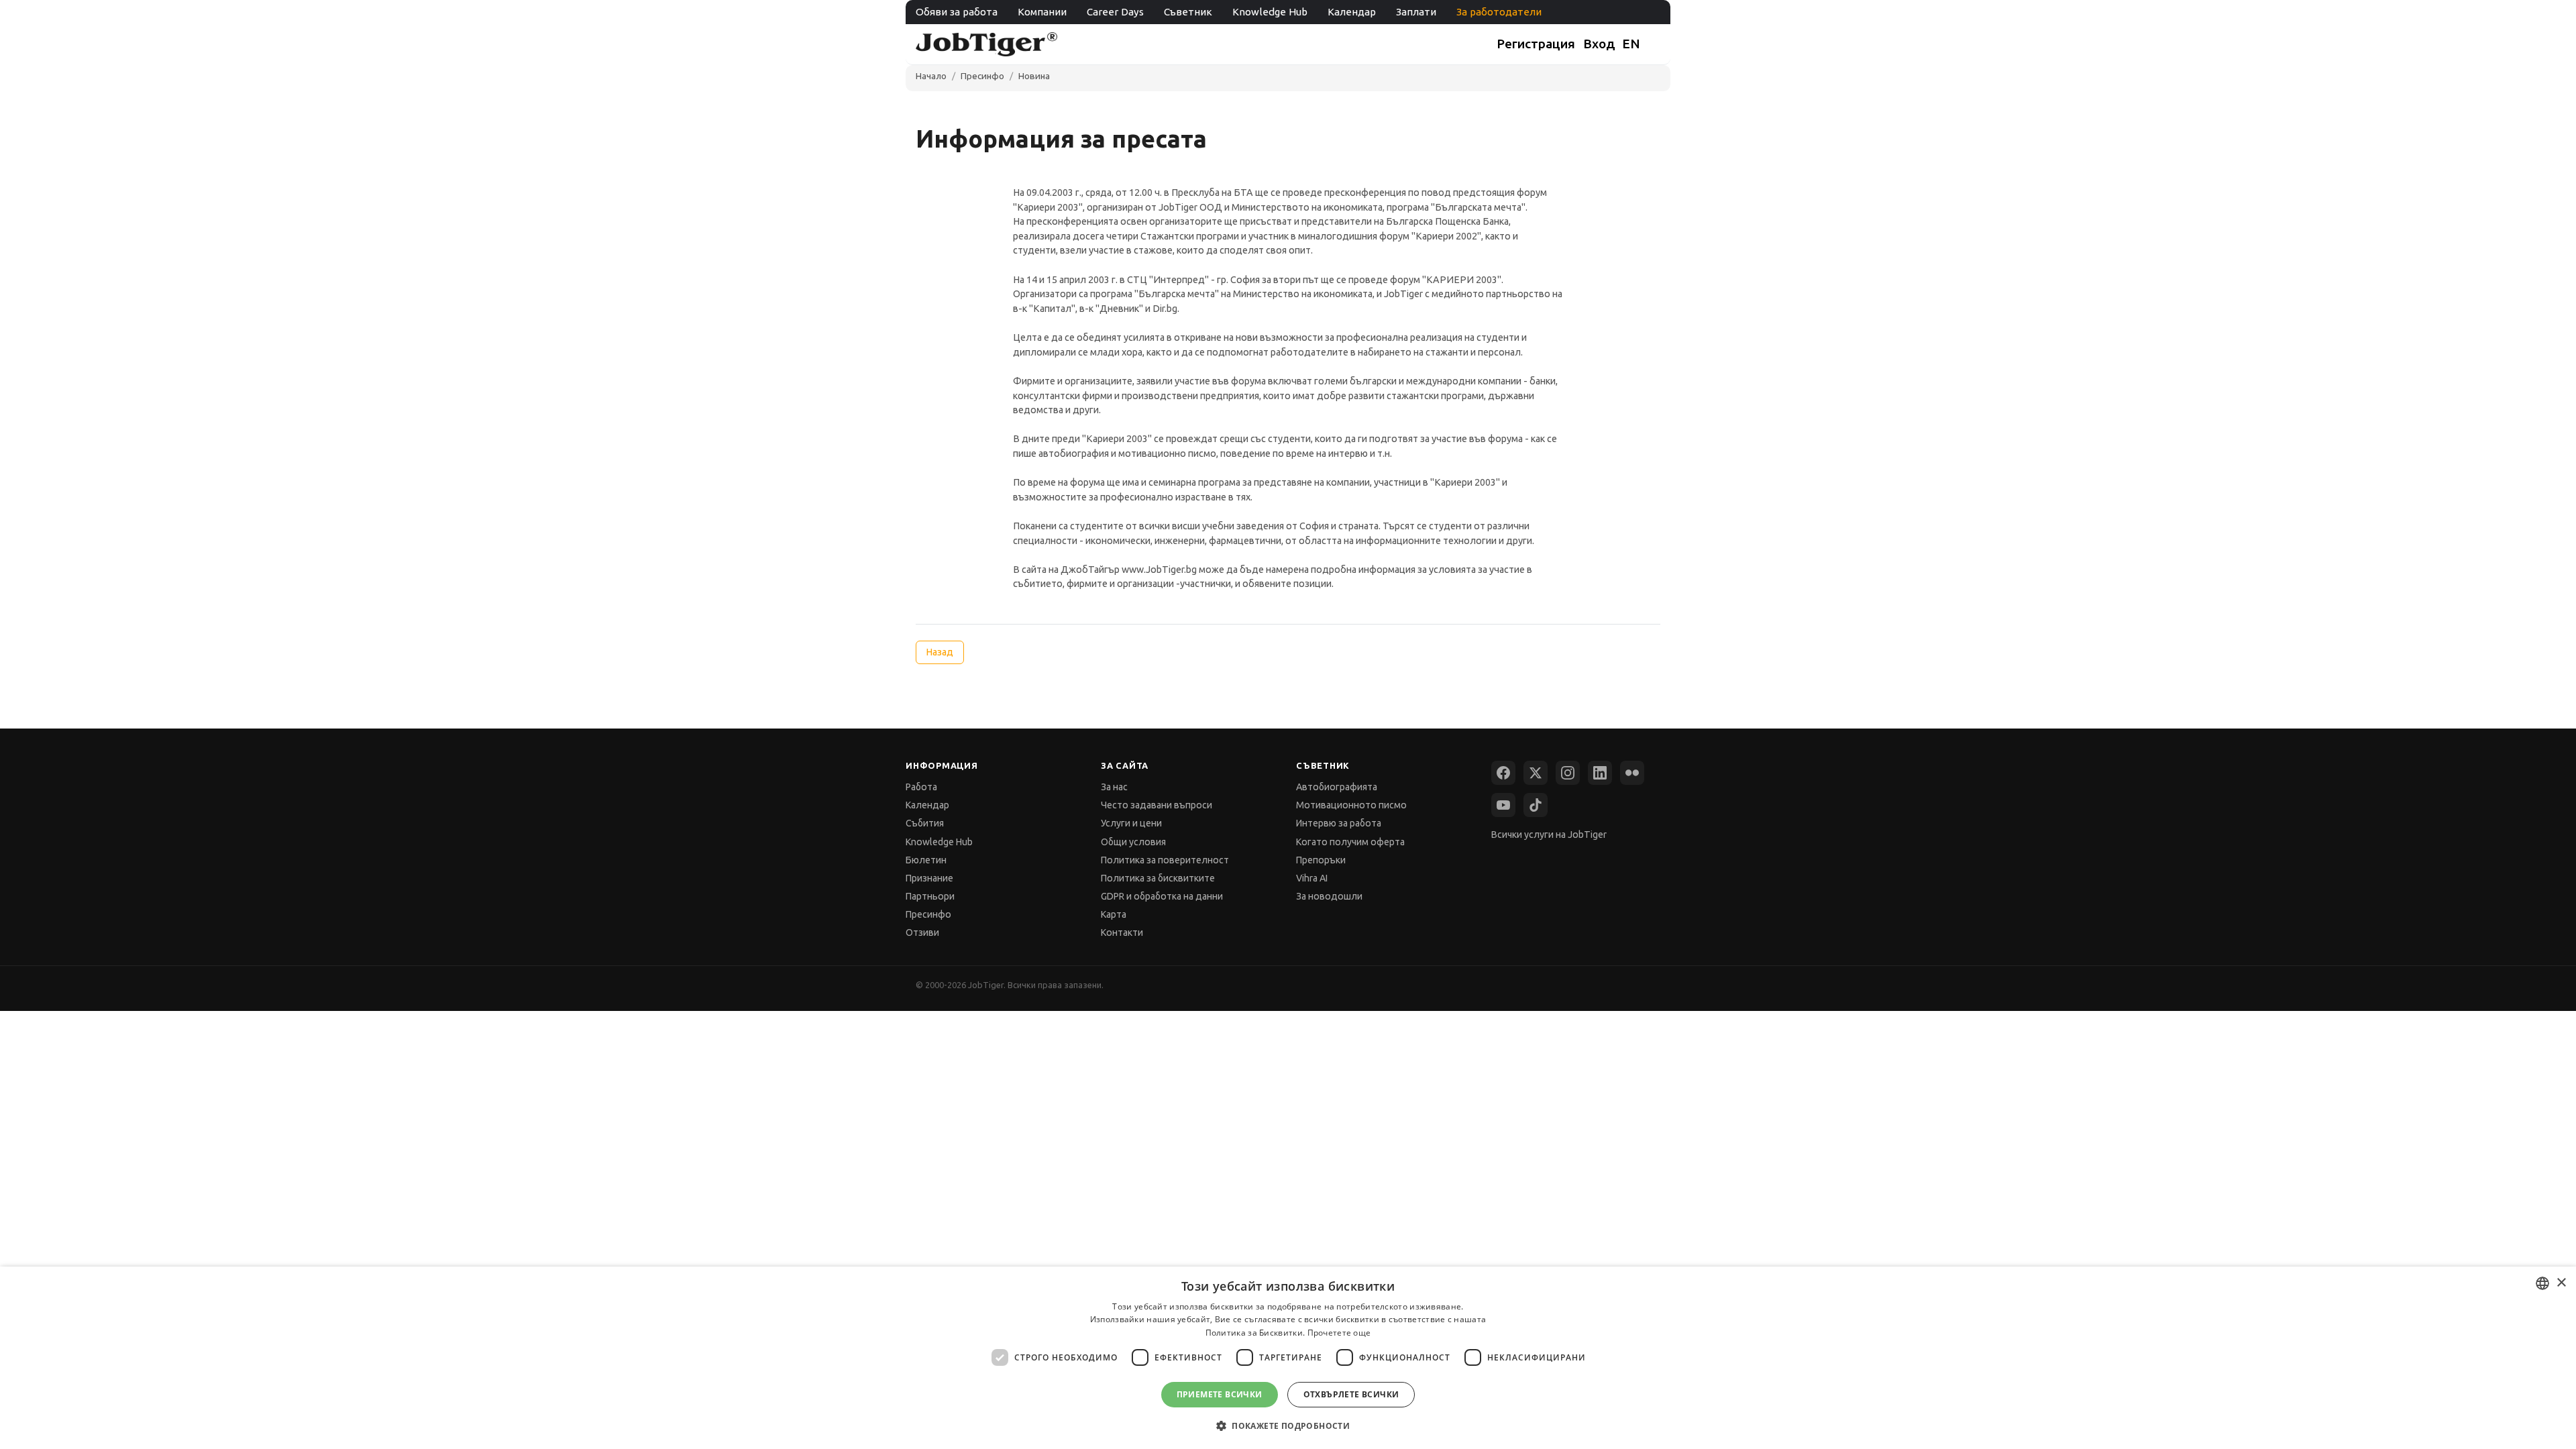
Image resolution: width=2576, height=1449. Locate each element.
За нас (1114, 787)
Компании (1042, 12)
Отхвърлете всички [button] (1351, 1394)
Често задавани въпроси (1157, 805)
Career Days (1115, 12)
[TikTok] (1536, 805)
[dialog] (1288, 1358)
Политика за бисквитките (1158, 878)
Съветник (1188, 12)
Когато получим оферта (1350, 842)
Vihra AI (1312, 878)
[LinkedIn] (1600, 773)
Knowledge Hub (1270, 12)
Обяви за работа (957, 12)
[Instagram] (1568, 773)
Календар (1352, 12)
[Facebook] (1503, 773)
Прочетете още (1339, 1333)
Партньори (930, 896)
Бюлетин (926, 860)
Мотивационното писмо (1351, 805)
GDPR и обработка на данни (1162, 896)
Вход (1599, 44)
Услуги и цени (1131, 823)
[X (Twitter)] (1536, 773)
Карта (1114, 914)
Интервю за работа (1339, 823)
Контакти (1122, 932)
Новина (1034, 76)
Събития (925, 823)
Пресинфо (982, 76)
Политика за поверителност (1165, 860)
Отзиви (922, 932)
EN (1631, 44)
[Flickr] (1632, 773)
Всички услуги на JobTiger (1549, 835)
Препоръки (1321, 860)
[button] (1288, 1425)
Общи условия (1133, 842)
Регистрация (1536, 44)
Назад (940, 652)
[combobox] (2542, 1283)
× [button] (2561, 1283)
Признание (929, 878)
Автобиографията (1337, 787)
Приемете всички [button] (1220, 1394)
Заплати (1416, 12)
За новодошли (1329, 896)
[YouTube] (1503, 805)
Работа (921, 787)
